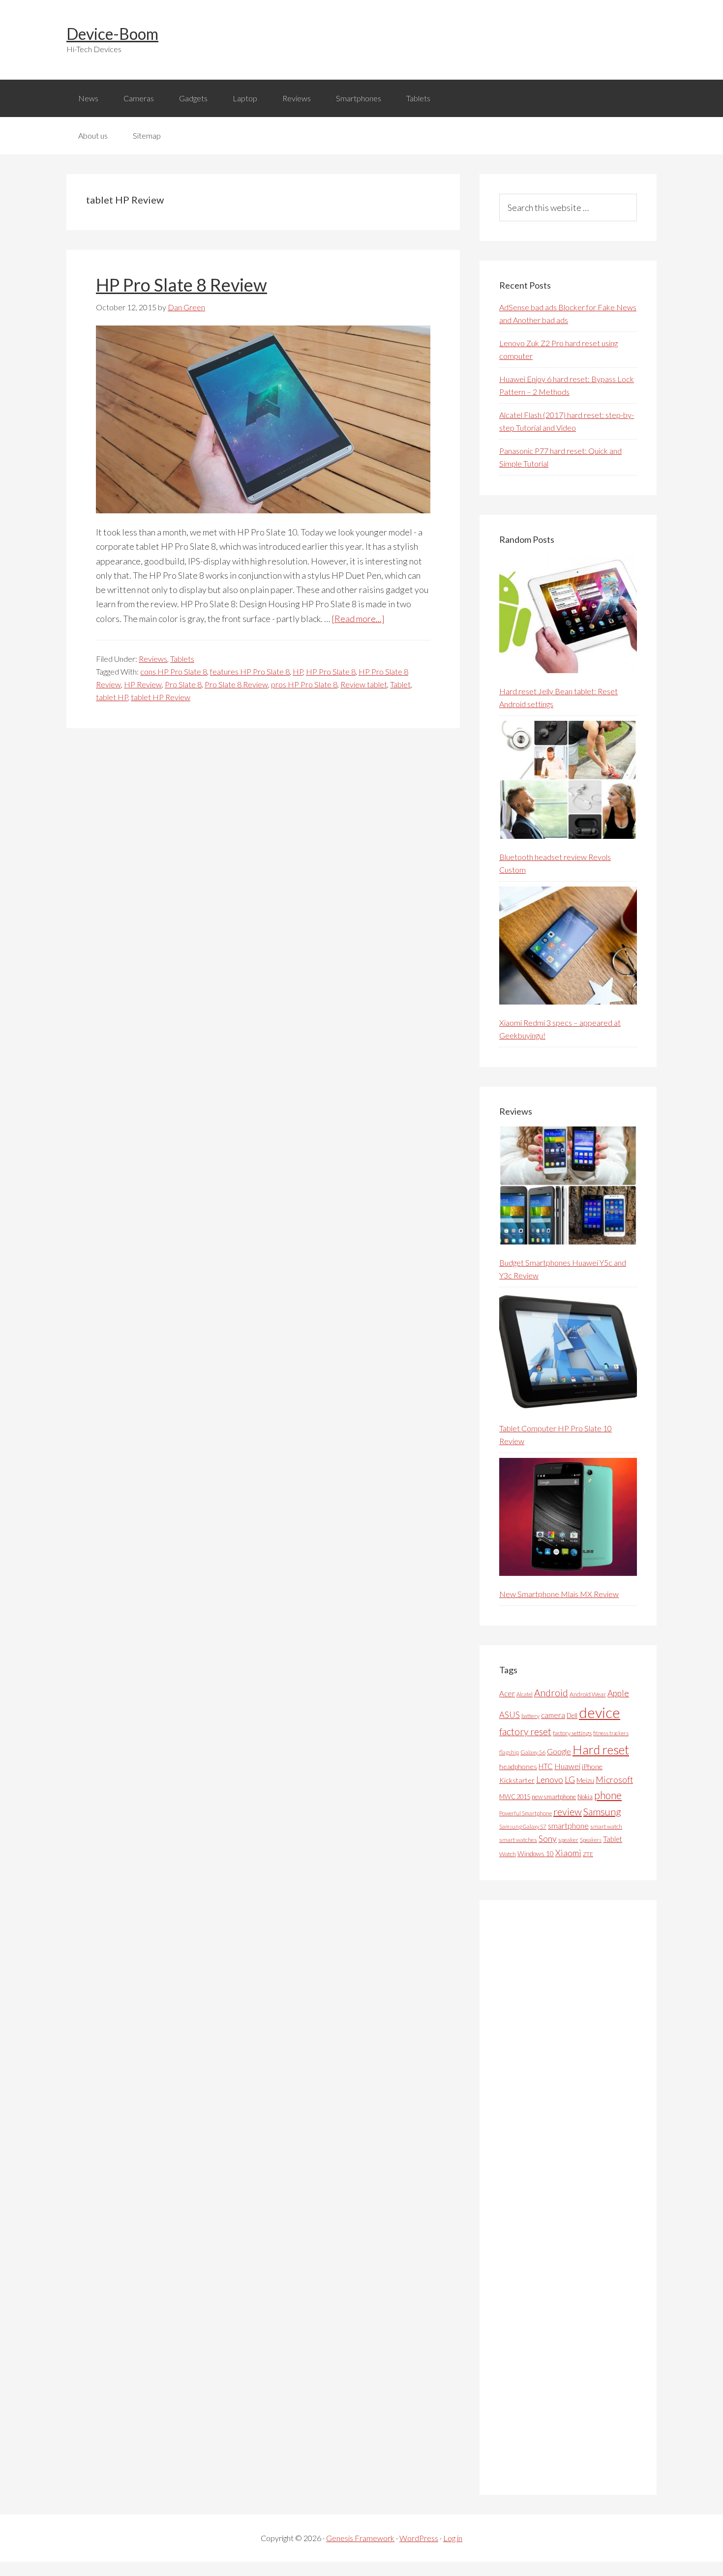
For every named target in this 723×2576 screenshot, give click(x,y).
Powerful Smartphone (526, 1813)
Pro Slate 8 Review (236, 684)
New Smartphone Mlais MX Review (559, 1594)
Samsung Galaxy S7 (523, 1826)
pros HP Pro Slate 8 (304, 684)
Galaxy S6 (533, 1752)
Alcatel (525, 1694)
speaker (568, 1840)
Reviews (153, 659)
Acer (507, 1693)
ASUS (510, 1715)
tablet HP (112, 697)
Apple (618, 1693)
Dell (572, 1716)
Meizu (585, 1780)
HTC (546, 1766)
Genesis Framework (360, 2538)
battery (530, 1716)
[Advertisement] (573, 2197)
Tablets (182, 659)
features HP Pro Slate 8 (250, 671)
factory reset (525, 1732)
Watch (508, 1854)
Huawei (567, 1766)
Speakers (591, 1840)
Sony (548, 1839)
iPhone (592, 1766)
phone (608, 1795)
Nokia (585, 1797)
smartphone (568, 1825)
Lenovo (550, 1780)
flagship (509, 1752)
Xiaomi (568, 1853)
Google (559, 1751)
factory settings (572, 1733)
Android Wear (588, 1694)
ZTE (588, 1854)
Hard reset (601, 1749)
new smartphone (554, 1797)
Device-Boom (112, 34)
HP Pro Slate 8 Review (181, 285)
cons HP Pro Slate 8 (174, 671)
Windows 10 (536, 1853)
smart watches (518, 1840)
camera (553, 1715)
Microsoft (614, 1780)
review (568, 1811)
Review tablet (364, 684)
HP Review (143, 684)
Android (551, 1693)
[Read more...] (358, 619)
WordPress (419, 2538)
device (600, 1712)
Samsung (602, 1811)
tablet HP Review (161, 697)
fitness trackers (611, 1733)
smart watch (606, 1826)
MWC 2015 (515, 1797)
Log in (453, 2538)
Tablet (400, 684)
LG (570, 1779)
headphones (518, 1766)
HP (298, 671)
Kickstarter (517, 1780)
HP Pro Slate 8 (331, 671)
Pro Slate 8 (183, 684)
